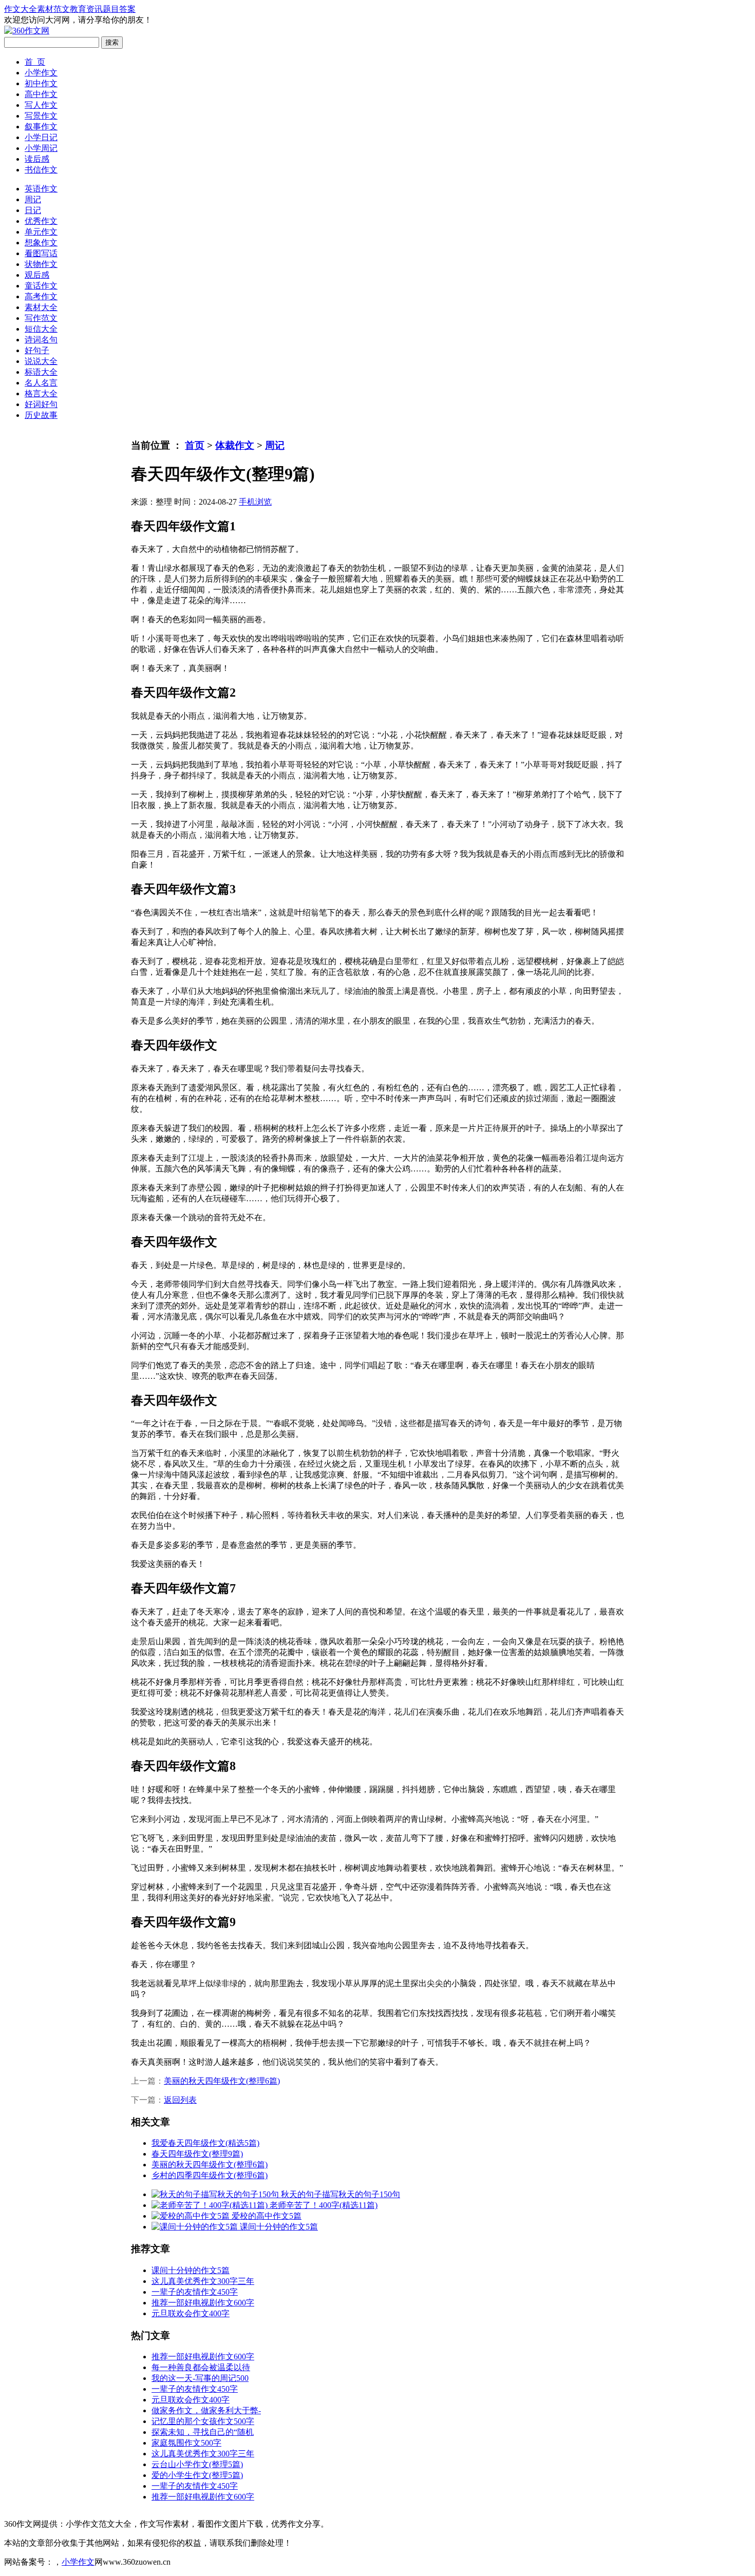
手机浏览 (255, 502)
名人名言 (41, 383)
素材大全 (41, 307)
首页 (195, 445)
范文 (62, 9)
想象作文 (41, 243)
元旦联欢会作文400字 (191, 2313)
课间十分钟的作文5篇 (191, 2270)
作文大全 (21, 9)
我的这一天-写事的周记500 (200, 2378)
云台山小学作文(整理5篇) (197, 2464)
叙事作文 (41, 127)
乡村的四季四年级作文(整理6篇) (210, 2175)
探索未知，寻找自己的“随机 (203, 2432)
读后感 (37, 159)
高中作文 (41, 94)
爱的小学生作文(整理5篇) (197, 2475)
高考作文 (41, 296)
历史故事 (41, 415)
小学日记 (41, 137)
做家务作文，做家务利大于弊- (206, 2410)
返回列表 (180, 2100)
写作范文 (41, 318)
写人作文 (41, 105)
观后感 (37, 275)
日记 (33, 210)
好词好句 (41, 404)
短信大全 (41, 329)
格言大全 (41, 393)
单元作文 (41, 232)
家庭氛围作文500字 (186, 2443)
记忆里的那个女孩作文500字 (203, 2421)
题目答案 (119, 9)
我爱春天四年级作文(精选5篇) (205, 2143)
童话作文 (41, 286)
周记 (33, 199)
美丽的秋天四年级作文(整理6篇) (222, 2081)
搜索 (112, 42)
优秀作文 (41, 221)
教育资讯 (86, 9)
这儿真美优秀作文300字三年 (203, 2281)
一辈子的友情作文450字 (195, 2292)
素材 (45, 9)
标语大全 (41, 372)
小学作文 (41, 73)
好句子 (37, 350)
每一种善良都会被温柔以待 (201, 2367)
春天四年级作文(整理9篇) (197, 2154)
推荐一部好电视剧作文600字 (203, 2303)
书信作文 (41, 170)
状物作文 (41, 264)
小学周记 (41, 148)
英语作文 (41, 189)
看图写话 (41, 253)
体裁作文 (235, 445)
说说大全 (41, 361)
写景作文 (41, 116)
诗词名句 (41, 340)
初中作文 (41, 83)
